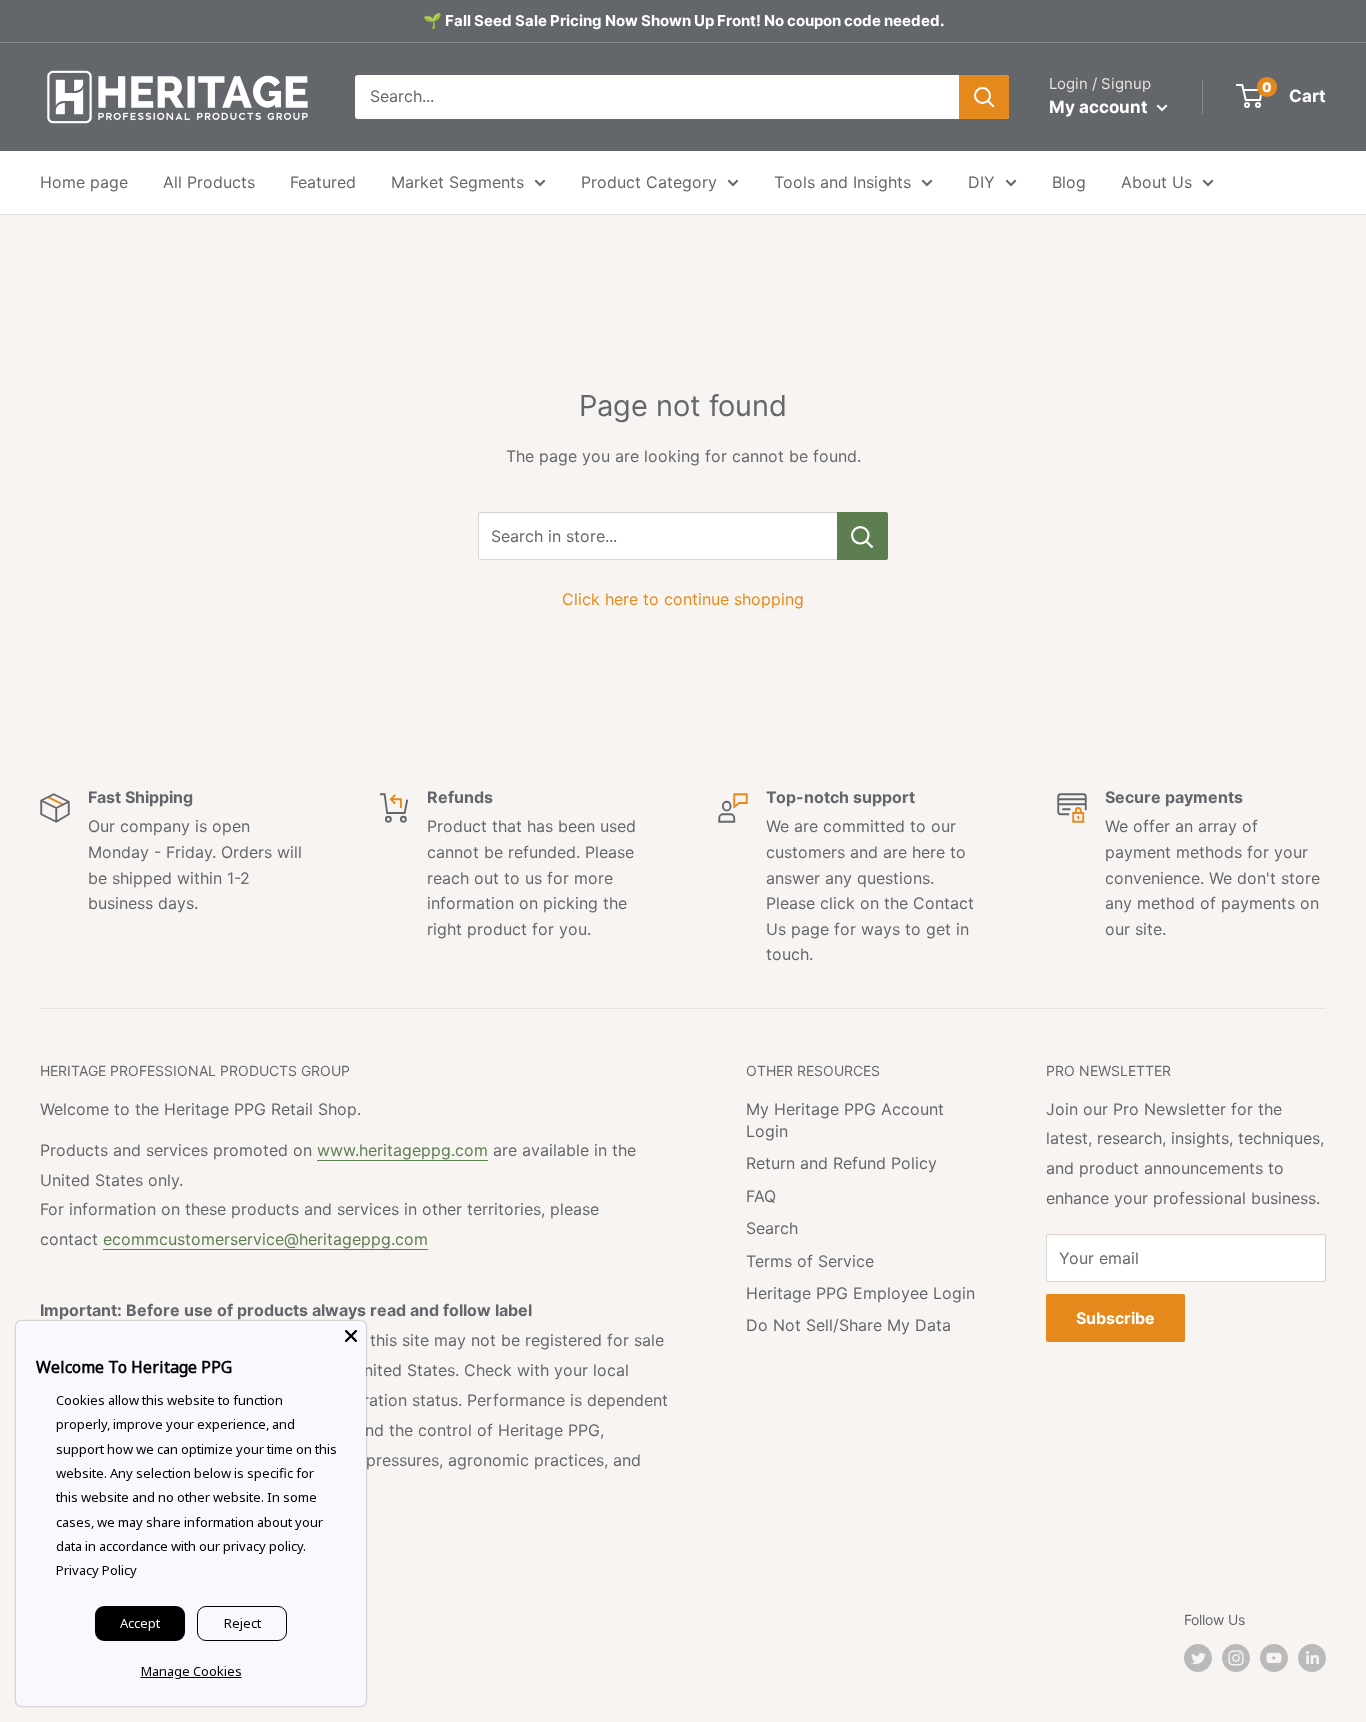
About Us (1156, 182)
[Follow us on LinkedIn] (1312, 1658)
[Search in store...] (862, 536)
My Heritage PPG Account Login (845, 1120)
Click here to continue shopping (683, 599)
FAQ (761, 1196)
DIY (981, 182)
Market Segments (457, 182)
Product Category (649, 182)
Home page (84, 182)
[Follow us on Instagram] (1236, 1658)
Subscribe (1115, 1318)
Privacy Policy (96, 1570)
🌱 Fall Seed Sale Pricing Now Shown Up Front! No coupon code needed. (683, 20)
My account (1100, 107)
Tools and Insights (842, 182)
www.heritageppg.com (402, 1150)
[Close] (351, 1336)
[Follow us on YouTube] (1274, 1658)
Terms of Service (810, 1261)
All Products (209, 182)
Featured (323, 182)
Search (772, 1228)
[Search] (984, 97)
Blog (1069, 182)
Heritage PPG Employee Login (860, 1293)
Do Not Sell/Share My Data (848, 1325)
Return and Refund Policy (841, 1163)
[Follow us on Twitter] (1198, 1658)
